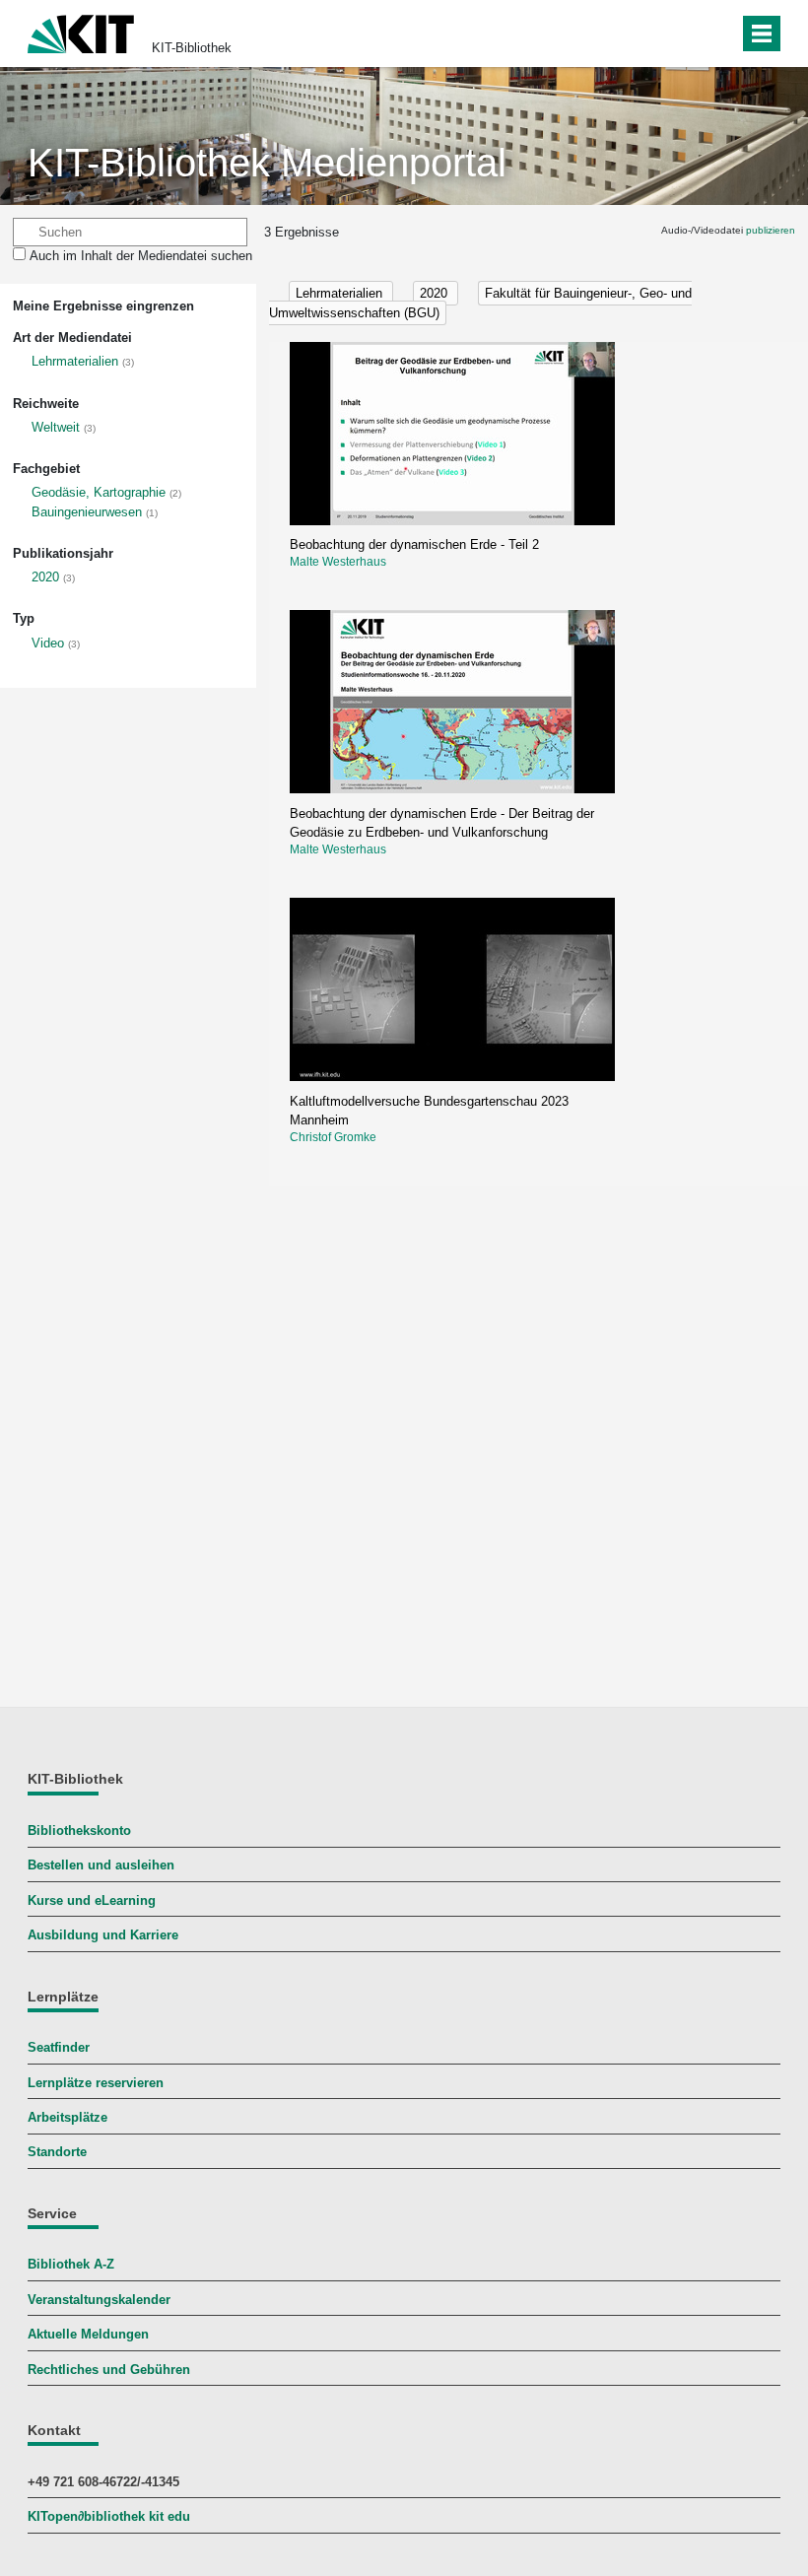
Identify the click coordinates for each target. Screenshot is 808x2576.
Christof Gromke (333, 1137)
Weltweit (56, 427)
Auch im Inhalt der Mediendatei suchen (141, 256)
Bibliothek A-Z (71, 2264)
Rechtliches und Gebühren (109, 2370)
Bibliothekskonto (79, 1830)
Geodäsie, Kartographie (99, 492)
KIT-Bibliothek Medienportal (267, 163)
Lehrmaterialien (75, 361)
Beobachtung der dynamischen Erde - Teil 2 (414, 544)
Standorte (57, 2152)
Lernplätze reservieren (96, 2083)
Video (48, 643)
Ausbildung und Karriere (103, 1935)
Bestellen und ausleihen (101, 1865)
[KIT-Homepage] (81, 32)
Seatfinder (59, 2047)
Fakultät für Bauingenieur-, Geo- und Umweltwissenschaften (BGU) (480, 303)
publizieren (771, 230)
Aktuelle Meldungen (88, 2334)
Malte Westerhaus (338, 562)
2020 (45, 577)
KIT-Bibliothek (192, 48)
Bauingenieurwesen (87, 512)
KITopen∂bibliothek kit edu (109, 2516)
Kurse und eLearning (92, 1900)
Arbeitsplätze (67, 2117)
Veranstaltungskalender (99, 2300)
